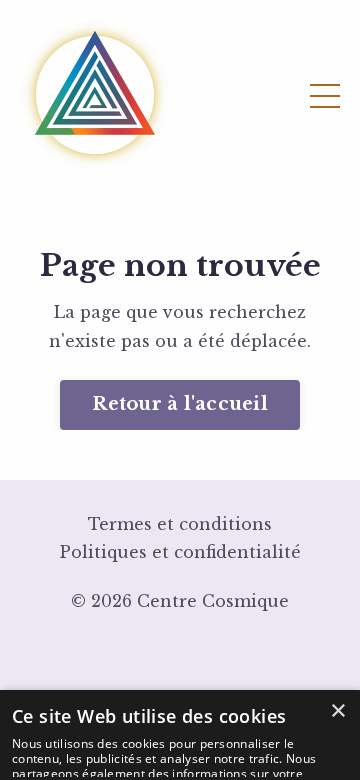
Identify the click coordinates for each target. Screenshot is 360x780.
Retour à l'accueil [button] (180, 404)
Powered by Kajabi (180, 658)
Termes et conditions (180, 524)
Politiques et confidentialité (180, 552)
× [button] (337, 711)
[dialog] (180, 735)
